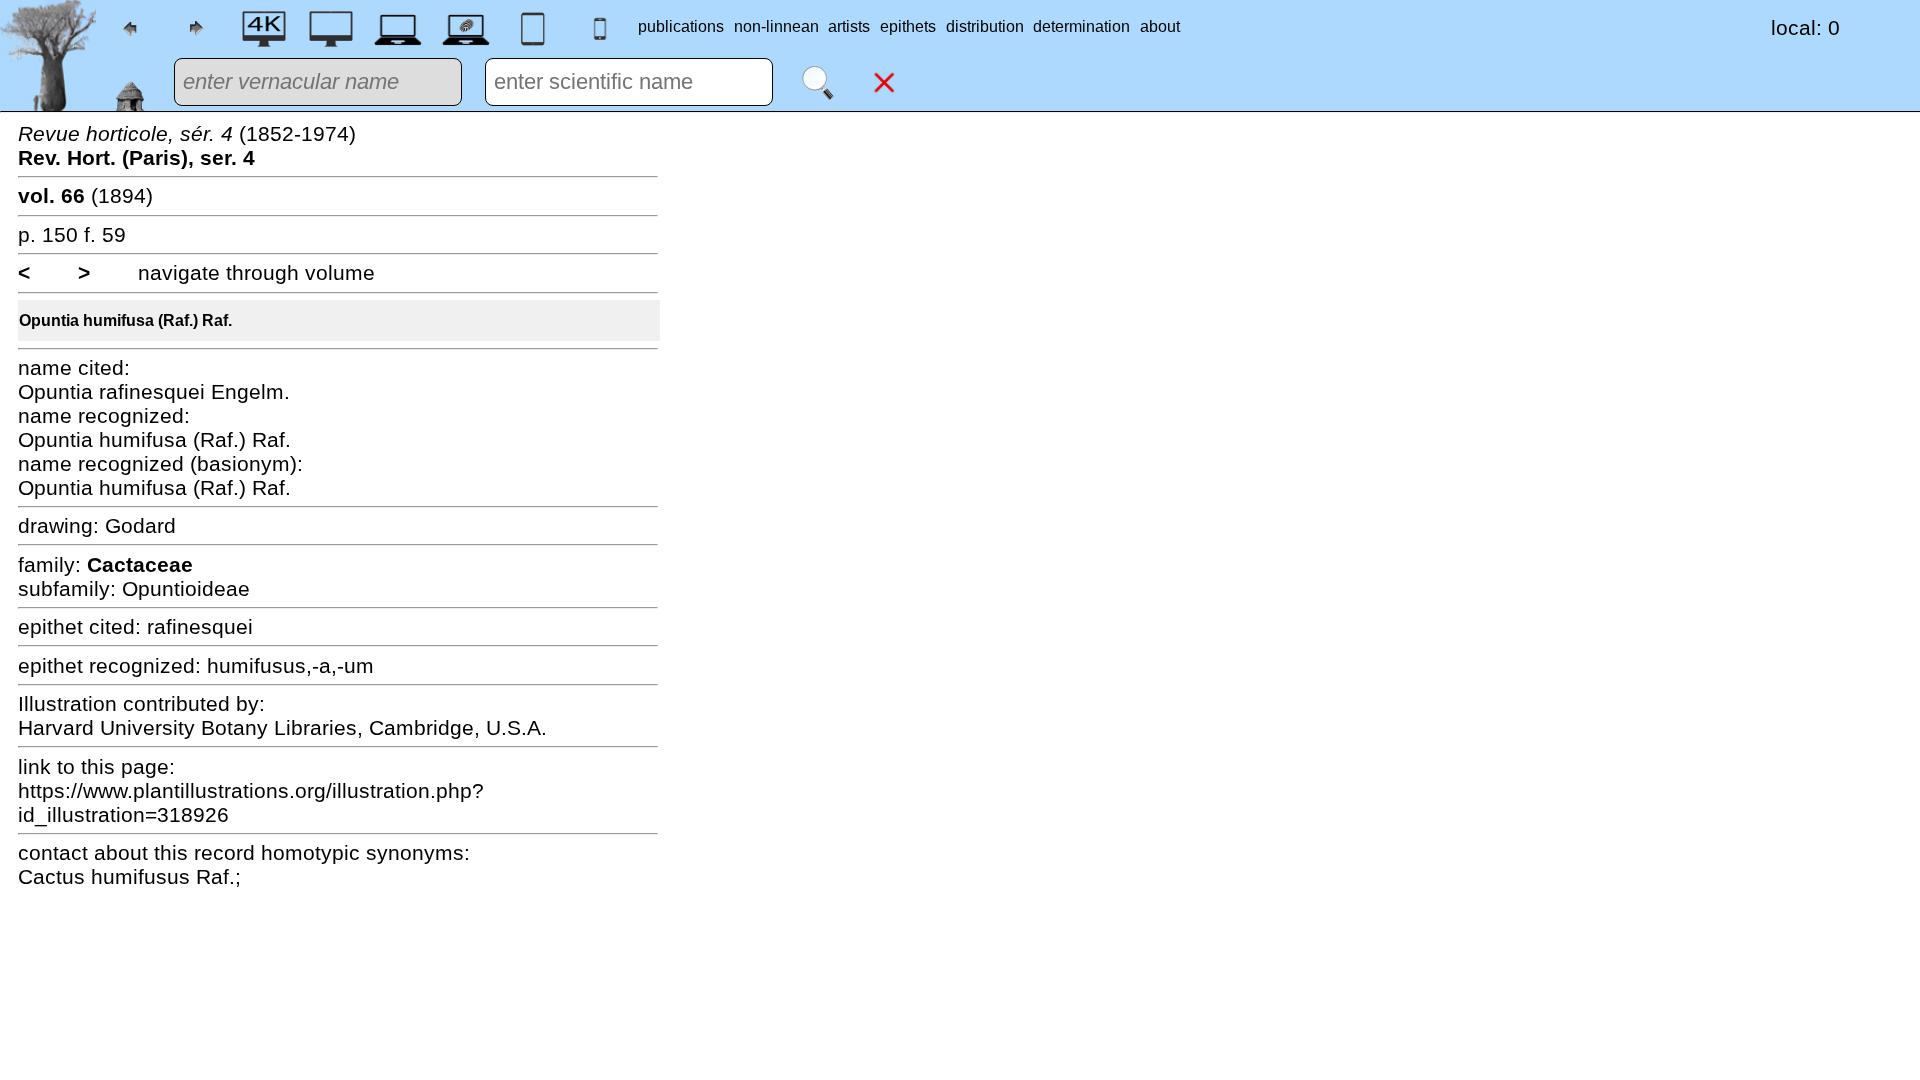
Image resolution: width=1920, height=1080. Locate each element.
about (1160, 26)
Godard (140, 525)
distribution (985, 26)
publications (681, 26)
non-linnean (776, 26)
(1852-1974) (187, 145)
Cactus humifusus (107, 876)
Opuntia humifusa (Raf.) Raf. (125, 320)
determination (1081, 26)
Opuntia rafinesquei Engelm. (154, 391)
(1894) (85, 195)
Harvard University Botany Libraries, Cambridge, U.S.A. (282, 727)
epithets (908, 26)
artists (849, 26)
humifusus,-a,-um (290, 665)
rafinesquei (200, 626)
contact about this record (136, 852)
